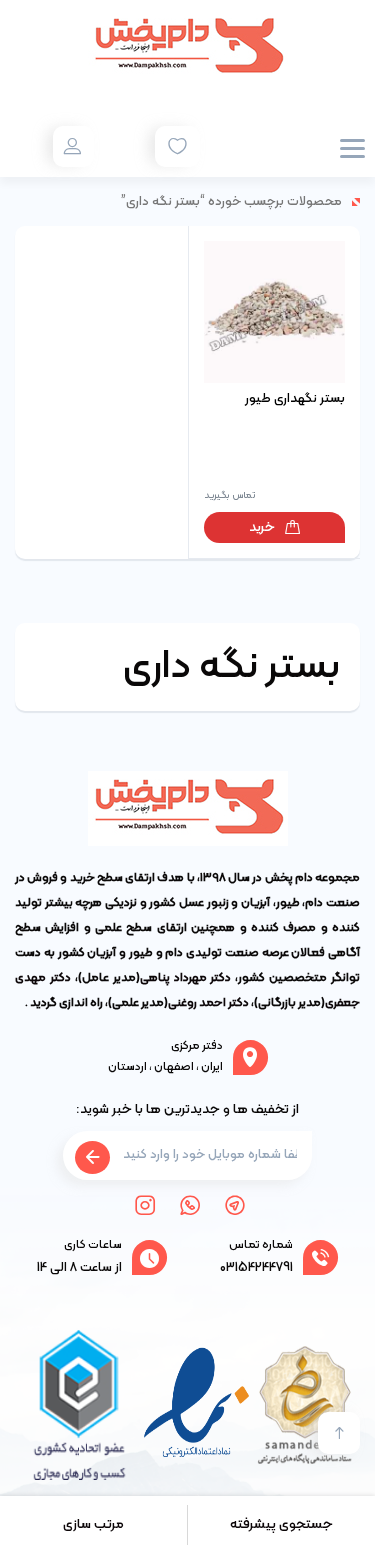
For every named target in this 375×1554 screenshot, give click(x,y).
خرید (262, 527)
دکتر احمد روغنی (208, 1003)
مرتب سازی (93, 1524)
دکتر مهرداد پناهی (186, 978)
